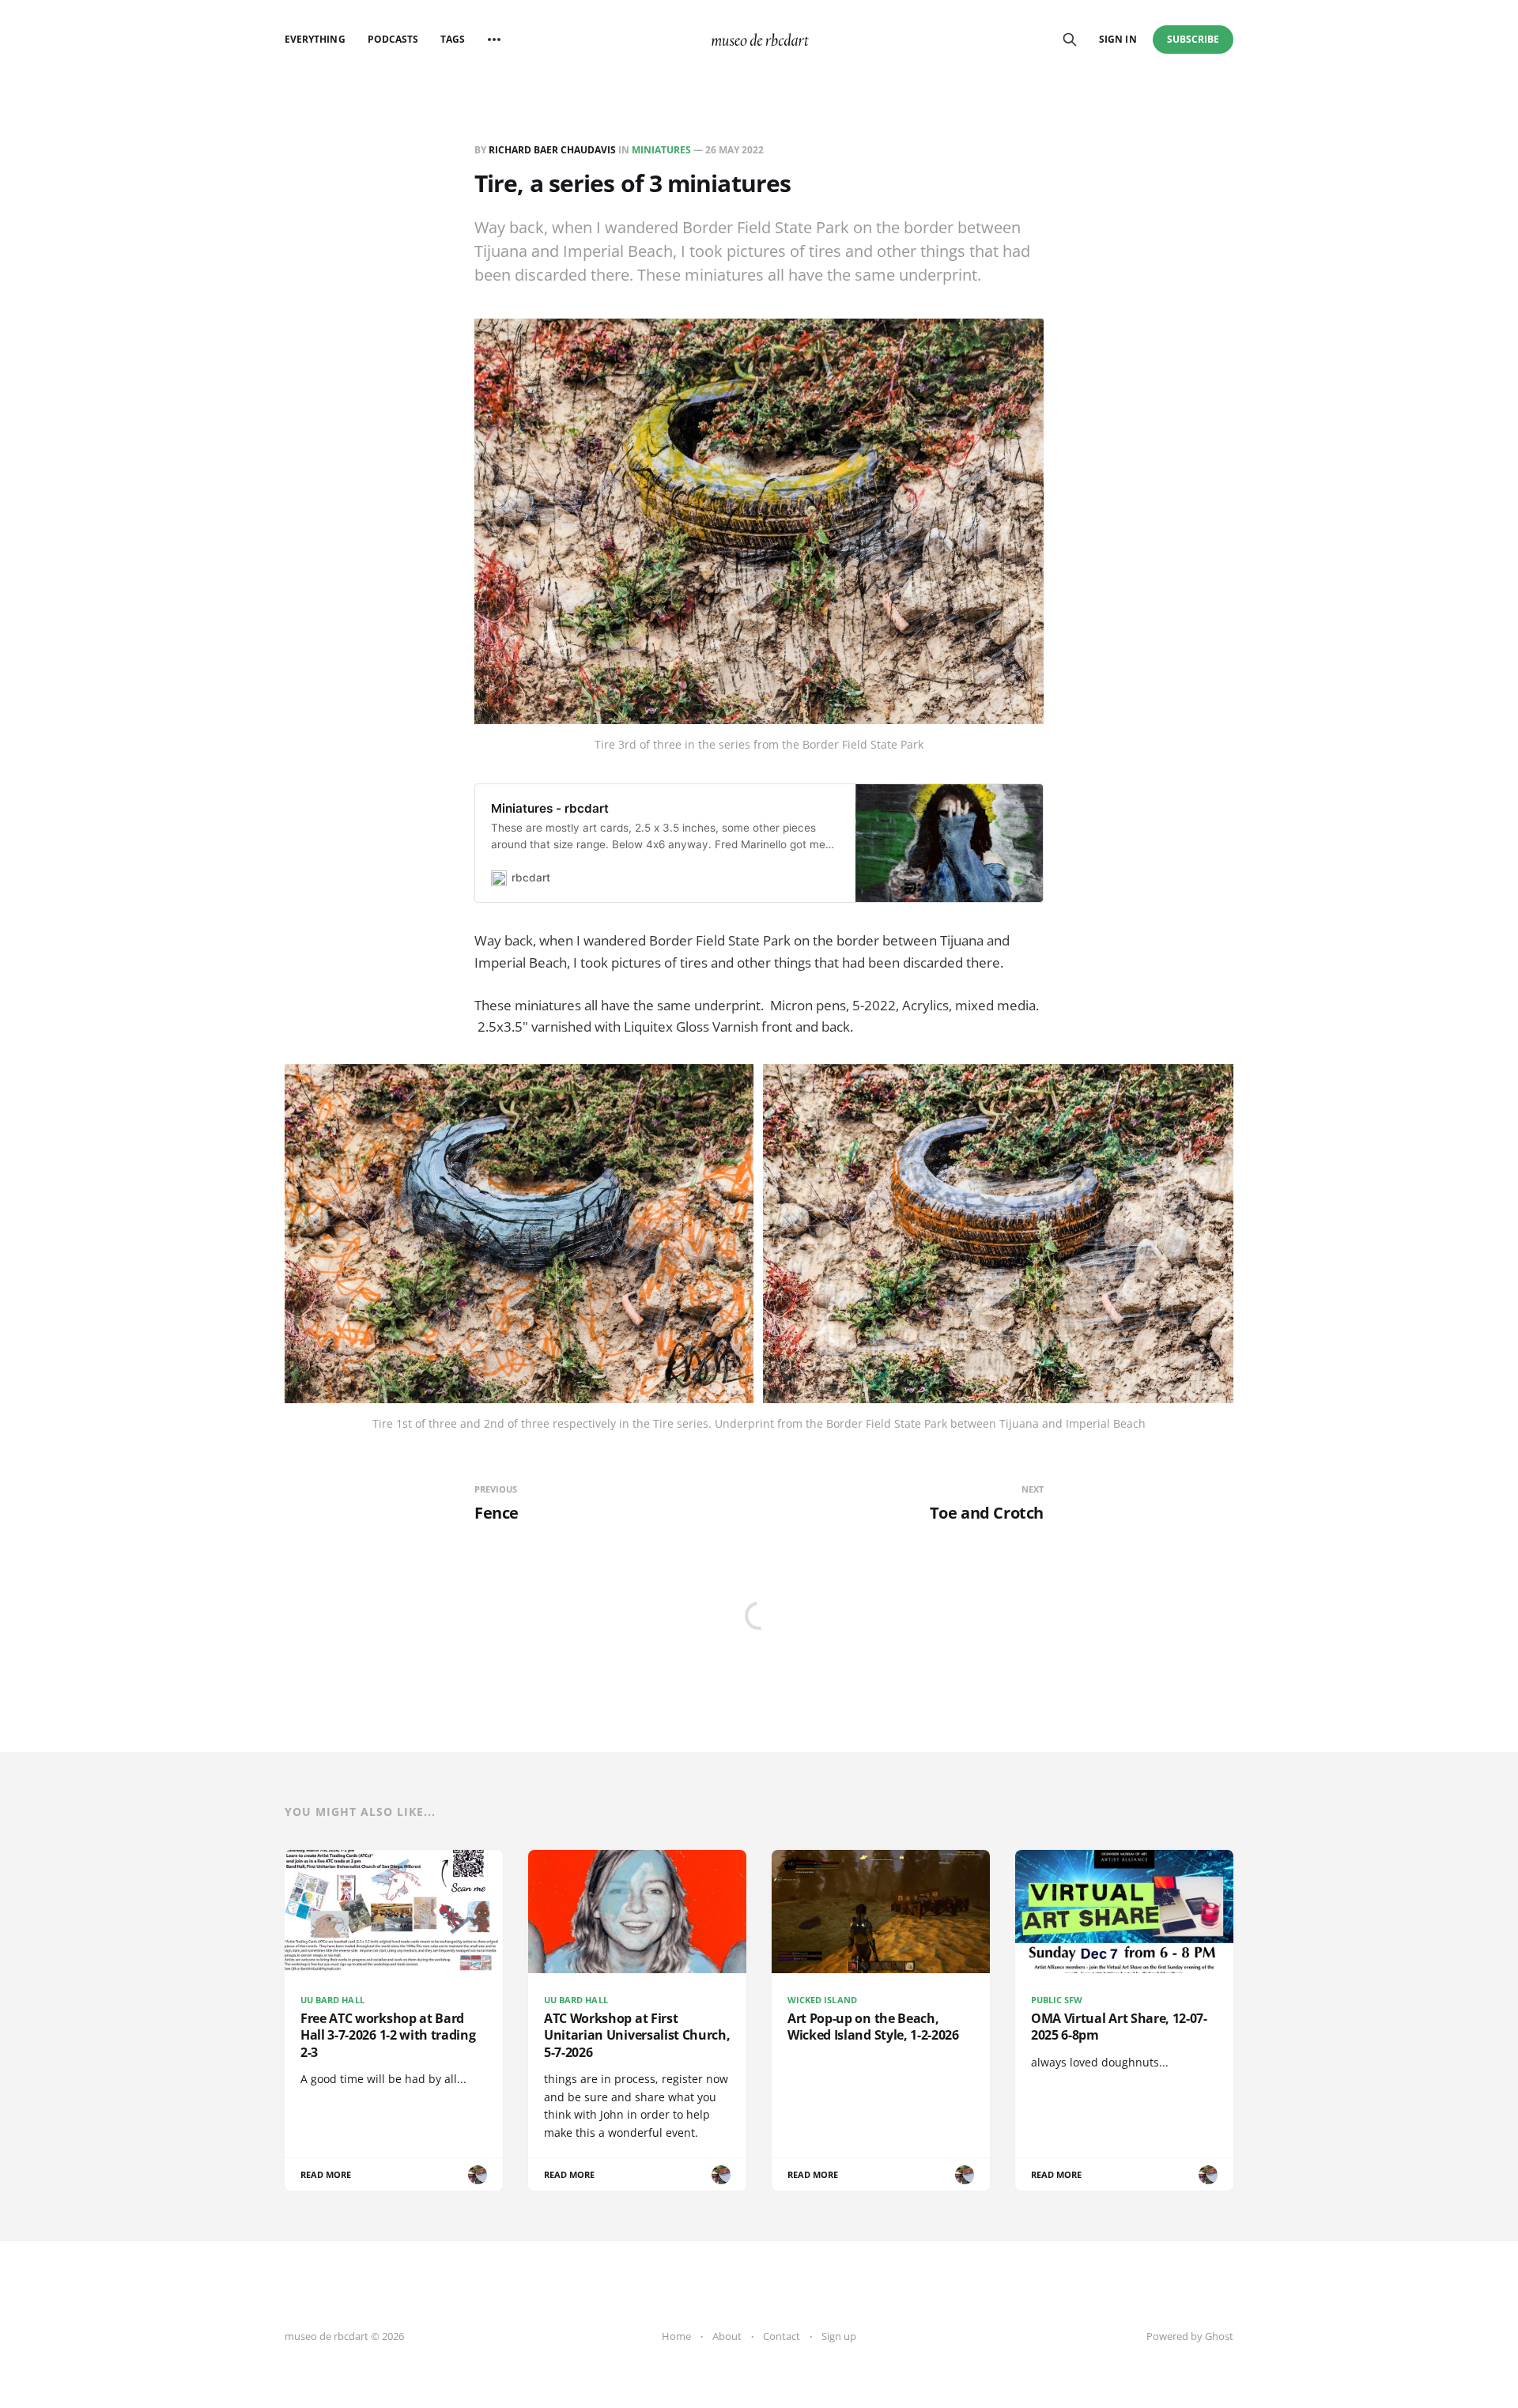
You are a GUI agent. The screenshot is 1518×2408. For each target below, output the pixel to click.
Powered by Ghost (1190, 2336)
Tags (453, 39)
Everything (315, 39)
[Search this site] (1070, 40)
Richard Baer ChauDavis (552, 150)
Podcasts (393, 39)
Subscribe (1193, 39)
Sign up (839, 2336)
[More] (494, 40)
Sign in (1118, 39)
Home (676, 2336)
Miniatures (661, 150)
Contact (782, 2336)
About (727, 2336)
